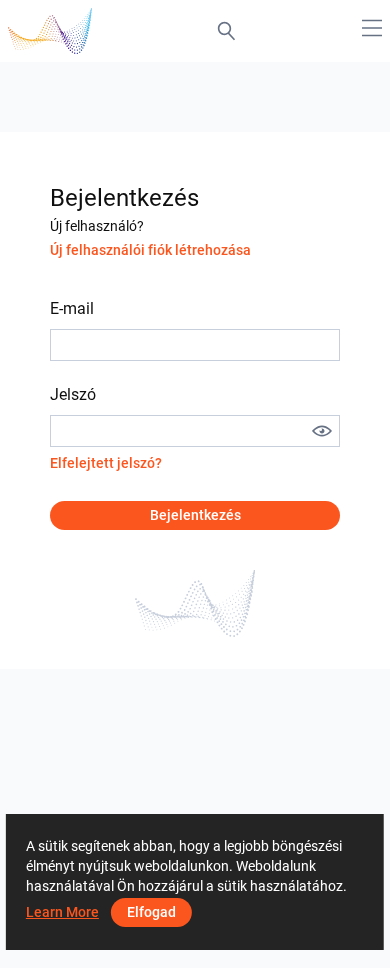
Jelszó (73, 394)
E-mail (72, 308)
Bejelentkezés (195, 515)
